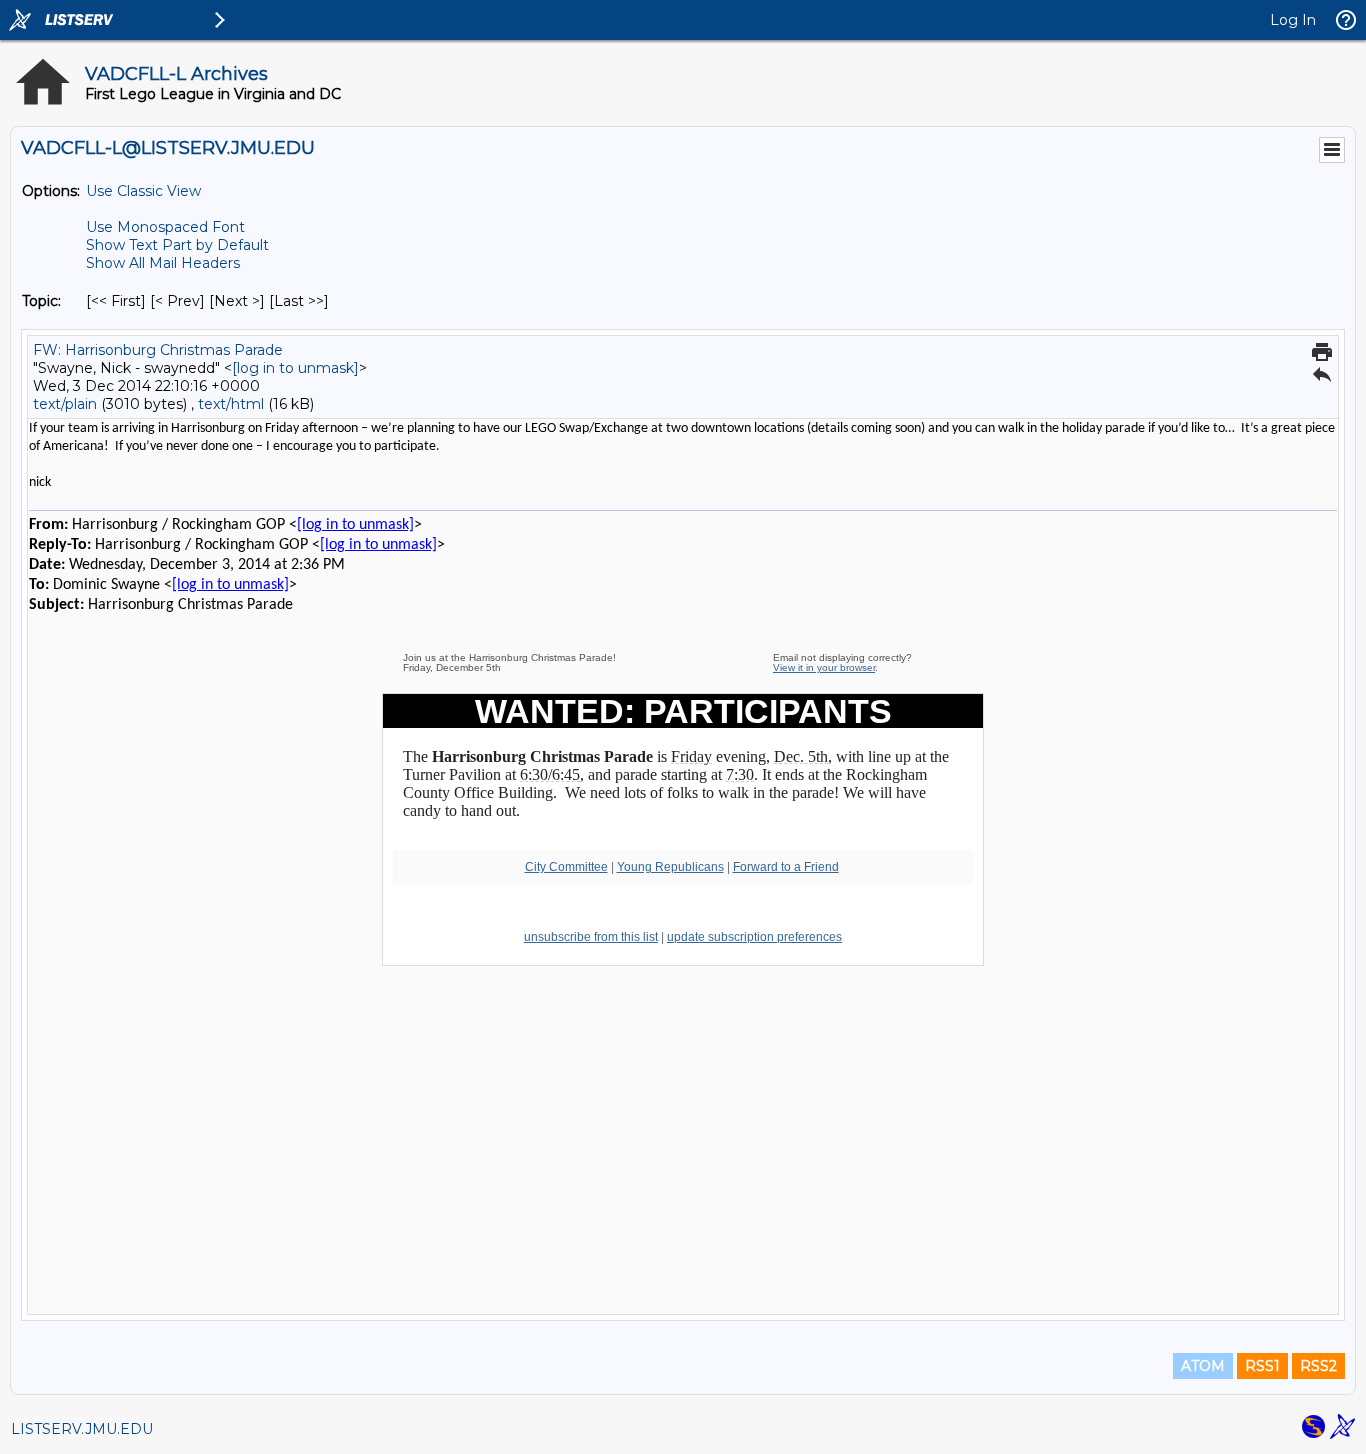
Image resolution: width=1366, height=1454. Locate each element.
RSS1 (1262, 1366)
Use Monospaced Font (165, 227)
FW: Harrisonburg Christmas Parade (158, 350)
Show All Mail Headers (163, 263)
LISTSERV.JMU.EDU (82, 1429)
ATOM (1203, 1366)
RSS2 (1318, 1366)
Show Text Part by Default (177, 245)
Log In (1293, 20)
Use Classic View (143, 191)
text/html (231, 404)
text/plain (65, 404)
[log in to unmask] (295, 368)
